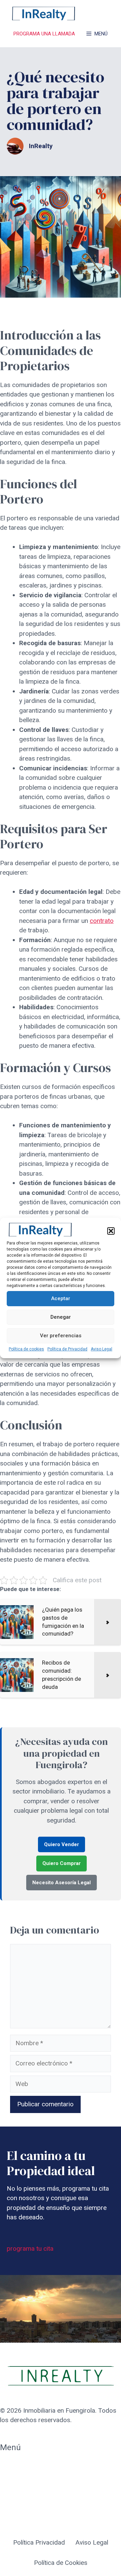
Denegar (61, 1317)
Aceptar (61, 1298)
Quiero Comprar (62, 1863)
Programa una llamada (44, 34)
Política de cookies (26, 1349)
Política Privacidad (39, 2542)
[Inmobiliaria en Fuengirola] (44, 13)
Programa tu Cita (24, 2481)
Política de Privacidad (67, 1349)
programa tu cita (30, 2249)
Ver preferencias (61, 1336)
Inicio (7, 2466)
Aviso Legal (102, 1349)
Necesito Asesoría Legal (62, 1883)
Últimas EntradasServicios (24, 2501)
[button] (111, 1231)
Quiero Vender (62, 1844)
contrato (102, 921)
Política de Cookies (61, 2563)
